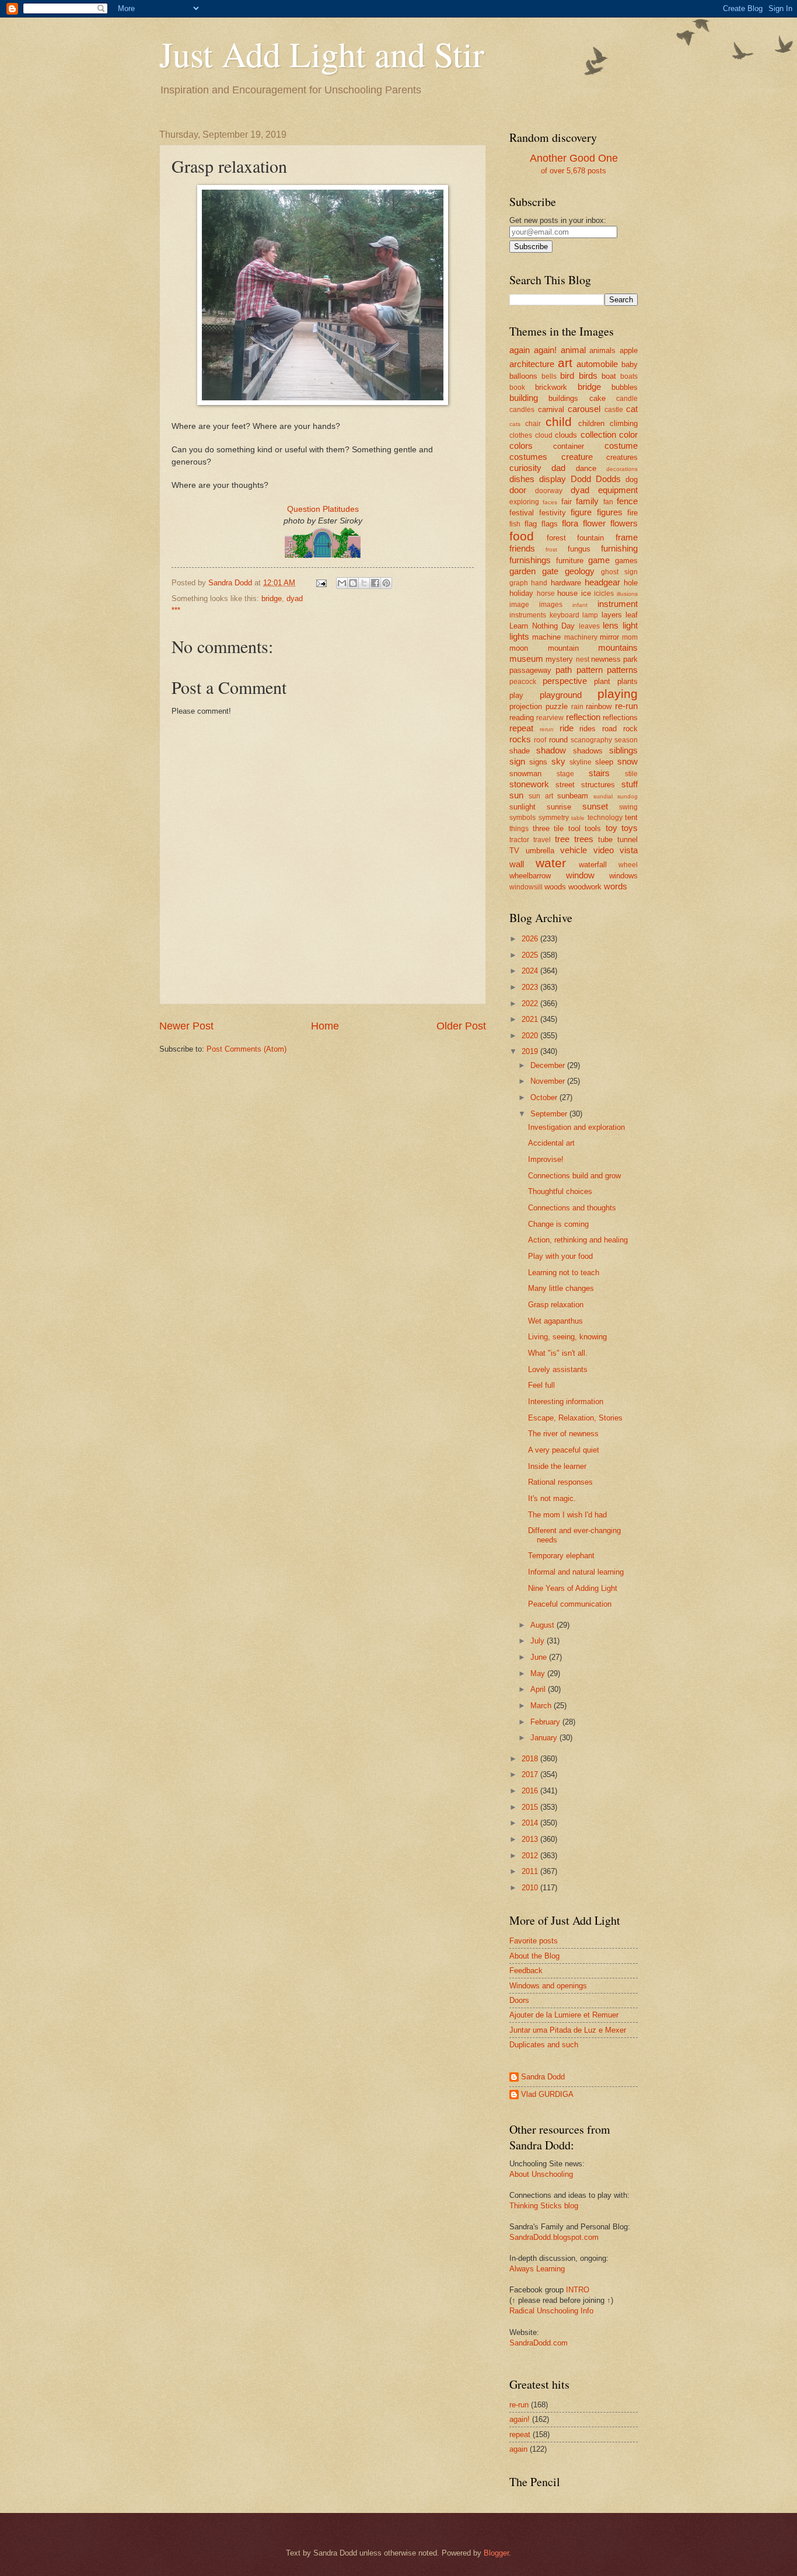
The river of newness (563, 1434)
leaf (632, 615)
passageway (530, 670)
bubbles (625, 387)
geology (580, 571)
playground (561, 695)
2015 (531, 1807)
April (539, 1689)
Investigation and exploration (576, 1127)
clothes (521, 435)
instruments (528, 615)
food (522, 536)
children (591, 423)
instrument (618, 604)
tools (593, 828)
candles (522, 410)
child (559, 422)
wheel (628, 865)
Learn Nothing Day (542, 626)
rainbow (599, 706)
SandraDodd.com (539, 2343)
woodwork (585, 887)
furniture (570, 561)
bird (567, 376)
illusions (627, 594)
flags (550, 524)
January (545, 1738)
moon (519, 648)
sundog (628, 796)
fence (627, 501)
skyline (581, 762)
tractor (519, 840)
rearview (550, 718)
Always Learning (537, 2269)
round (558, 740)
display (553, 479)
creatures (622, 457)
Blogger (496, 2553)
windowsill (526, 887)
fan (608, 502)
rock (630, 729)
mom (630, 637)
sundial (603, 796)
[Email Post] (321, 583)
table (578, 818)
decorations (622, 469)
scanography (591, 740)
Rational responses (560, 1482)
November (549, 1081)
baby (630, 364)
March (542, 1706)
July (539, 1641)
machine (546, 637)
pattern (590, 670)
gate (550, 571)
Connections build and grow (574, 1176)
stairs (599, 773)
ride (567, 728)
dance (586, 468)
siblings (623, 750)
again (520, 350)
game (599, 560)
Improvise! (546, 1159)
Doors (519, 2000)
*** (176, 610)
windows (623, 876)
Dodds (608, 479)
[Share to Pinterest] (386, 583)
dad (558, 468)
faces (550, 502)
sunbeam (573, 796)
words (616, 886)
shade (520, 751)
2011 (531, 1871)
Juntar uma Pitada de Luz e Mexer (568, 2030)
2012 (531, 1856)
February (546, 1722)
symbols (522, 818)
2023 (531, 987)
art (565, 363)
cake (597, 398)
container (569, 446)
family (587, 501)
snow (628, 761)
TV (514, 851)
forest (556, 538)
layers (612, 615)
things (519, 829)
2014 (531, 1823)
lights (519, 636)
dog (632, 479)
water (551, 863)
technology (605, 818)
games (626, 561)
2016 (531, 1791)
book (517, 388)
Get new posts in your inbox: (558, 220)
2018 (531, 1759)
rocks (520, 739)
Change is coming (558, 1224)
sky (558, 761)
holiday (521, 593)
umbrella (540, 851)
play (516, 695)
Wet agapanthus (555, 1321)
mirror (609, 637)
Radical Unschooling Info (551, 2311)
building (524, 398)
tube (605, 840)
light (630, 625)
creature (577, 457)
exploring (524, 502)
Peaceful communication (570, 1604)
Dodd (581, 479)
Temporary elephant (561, 1556)
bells (549, 376)
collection (598, 434)
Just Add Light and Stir (322, 54)
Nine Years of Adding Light (573, 1588)
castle (614, 410)
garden (522, 571)
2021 (531, 1019)
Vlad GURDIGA (547, 2094)
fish (515, 524)
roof (540, 740)
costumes (528, 457)
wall (517, 864)
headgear (602, 582)
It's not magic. (552, 1498)
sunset (595, 806)
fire (632, 513)
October (545, 1097)
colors (521, 446)
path (564, 670)
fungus (579, 549)
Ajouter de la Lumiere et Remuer (564, 2015)
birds (588, 376)
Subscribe (531, 247)
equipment (618, 490)
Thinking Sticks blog (544, 2206)
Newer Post (186, 1026)
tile (559, 828)
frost (551, 549)
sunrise (559, 807)
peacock (523, 682)
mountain (563, 648)
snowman (525, 774)
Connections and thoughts (572, 1208)
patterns (622, 670)
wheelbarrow (530, 876)
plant (602, 681)
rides (588, 729)
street (565, 785)
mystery (559, 659)
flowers (624, 523)
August (543, 1625)
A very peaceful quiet (564, 1450)
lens (611, 625)
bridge (272, 598)
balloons (523, 376)
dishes (522, 479)
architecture (532, 364)
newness (606, 659)
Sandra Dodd (543, 2077)
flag (531, 524)
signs (538, 762)
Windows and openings (548, 1986)
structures (598, 785)
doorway (549, 491)
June (540, 1657)
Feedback (526, 1971)
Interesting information (566, 1402)
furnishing (619, 548)
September (550, 1114)
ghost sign (619, 572)
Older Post (461, 1026)
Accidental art (551, 1143)
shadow (551, 750)
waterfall (593, 865)
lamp (590, 615)
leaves (589, 626)
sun (516, 795)
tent (631, 817)
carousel (584, 409)
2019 (531, 1051)
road (609, 729)
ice (586, 593)
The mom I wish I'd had (567, 1515)
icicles (604, 594)
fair (567, 502)
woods (555, 887)
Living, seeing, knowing (567, 1337)
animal (573, 350)
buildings (563, 398)
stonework (529, 784)
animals (602, 350)
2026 (531, 939)
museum (526, 659)
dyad (295, 598)
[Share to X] (364, 583)
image (519, 605)
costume (621, 446)
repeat (521, 728)
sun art (541, 796)
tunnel (628, 840)
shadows (588, 751)
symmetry (554, 818)
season (626, 740)
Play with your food (560, 1256)
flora (570, 523)
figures (610, 512)
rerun (547, 729)
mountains (618, 648)
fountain (590, 538)
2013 (531, 1839)
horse (546, 594)
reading (522, 718)
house (567, 593)
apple (629, 350)
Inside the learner (557, 1466)
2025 (531, 955)
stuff (630, 784)
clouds (566, 435)
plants (628, 681)
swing (628, 807)
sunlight (522, 807)
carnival (551, 409)
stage (565, 774)
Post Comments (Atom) (247, 1049)
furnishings (530, 560)
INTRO (578, 2290)
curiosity (525, 468)
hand (539, 583)
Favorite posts (534, 1941)
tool (574, 828)
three (541, 828)
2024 (531, 971)
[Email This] (342, 583)
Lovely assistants (558, 1369)
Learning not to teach (564, 1273)
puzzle (557, 706)
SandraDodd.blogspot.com (554, 2237)
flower (594, 523)
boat (609, 376)
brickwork (551, 387)
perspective (565, 681)
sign (517, 761)
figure (581, 512)
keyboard (564, 615)
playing (618, 694)
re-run (626, 706)
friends (522, 548)
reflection (583, 717)
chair (533, 424)
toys (630, 828)
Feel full (541, 1385)
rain (577, 707)
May (539, 1673)
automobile (597, 364)
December (549, 1065)
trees (584, 839)
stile (631, 774)
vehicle (574, 850)
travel (542, 840)
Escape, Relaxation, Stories (575, 1418)
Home (325, 1026)
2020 (531, 1036)
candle (627, 399)
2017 (531, 1774)
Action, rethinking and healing (578, 1240)
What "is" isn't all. (558, 1353)
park (630, 659)
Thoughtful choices (560, 1191)
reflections (620, 718)
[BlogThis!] (353, 583)
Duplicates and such (544, 2045)
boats (629, 376)
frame (627, 537)
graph (519, 583)
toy (611, 828)
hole (631, 583)
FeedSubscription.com (573, 258)
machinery (581, 637)
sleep (604, 762)
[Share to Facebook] (375, 583)
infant (580, 605)
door (518, 490)
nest (583, 659)
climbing (624, 423)
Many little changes (561, 1288)
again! (545, 350)
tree (562, 839)
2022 (531, 1003)
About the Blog (534, 1956)
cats (515, 424)
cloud (544, 435)
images (551, 605)
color (628, 434)
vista (629, 850)
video (604, 850)
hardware (566, 583)
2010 (531, 1888)
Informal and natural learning (576, 1572)
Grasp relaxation (556, 1305)
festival (522, 513)
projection (526, 706)
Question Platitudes (323, 509)
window (580, 875)
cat (632, 409)
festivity (553, 513)
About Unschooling (541, 2174)
